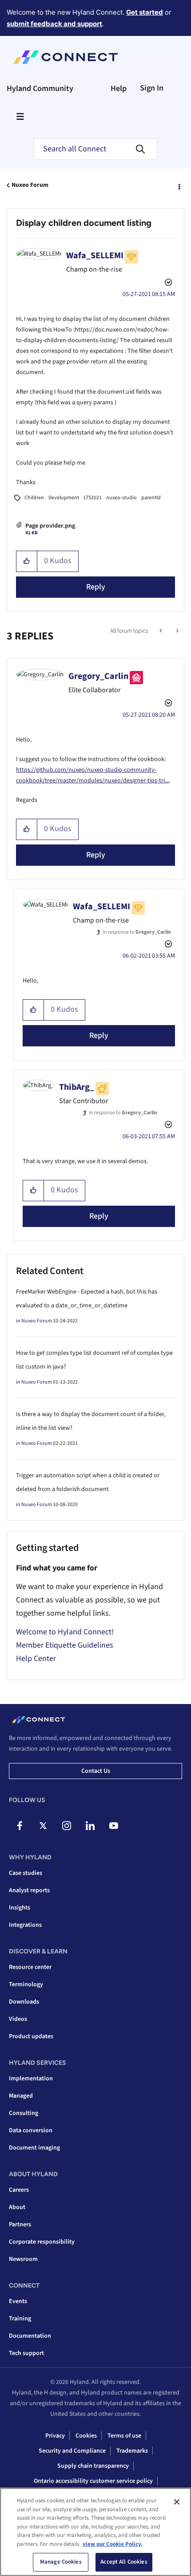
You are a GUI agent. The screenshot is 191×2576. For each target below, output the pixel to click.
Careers (19, 2190)
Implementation (31, 2079)
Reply (96, 587)
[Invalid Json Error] (161, 631)
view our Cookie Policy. (113, 2544)
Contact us (96, 1771)
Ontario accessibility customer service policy (93, 2481)
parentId (151, 498)
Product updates (31, 2036)
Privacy (55, 2436)
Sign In (152, 88)
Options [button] (179, 185)
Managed (21, 2096)
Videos (18, 2019)
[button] (27, 561)
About (17, 2207)
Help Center (36, 1659)
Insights (20, 1908)
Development (64, 498)
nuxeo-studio (121, 498)
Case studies (26, 1873)
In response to (137, 932)
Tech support (26, 2353)
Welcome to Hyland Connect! (65, 1632)
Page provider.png (50, 526)
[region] (95, 2532)
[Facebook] (20, 1826)
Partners (20, 2225)
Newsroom (23, 2259)
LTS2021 (93, 498)
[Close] (177, 2502)
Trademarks (132, 2451)
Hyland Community (40, 89)
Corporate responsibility (42, 2242)
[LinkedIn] (90, 1826)
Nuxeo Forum (30, 185)
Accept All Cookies (124, 2562)
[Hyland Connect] (66, 57)
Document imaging (34, 2148)
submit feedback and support (54, 24)
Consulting (24, 2113)
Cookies (86, 2436)
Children (34, 498)
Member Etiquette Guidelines (65, 1645)
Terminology (26, 1984)
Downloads (24, 2002)
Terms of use (124, 2436)
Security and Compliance (72, 2451)
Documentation (30, 2336)
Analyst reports (29, 1890)
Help (119, 89)
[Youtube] (114, 1826)
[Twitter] (43, 1826)
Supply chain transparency (93, 2466)
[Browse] (20, 116)
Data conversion (31, 2130)
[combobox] (95, 149)
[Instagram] (67, 1826)
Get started (145, 12)
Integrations (25, 1925)
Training (20, 2319)
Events (18, 2301)
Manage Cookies (61, 2562)
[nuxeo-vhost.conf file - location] (177, 631)
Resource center (30, 1967)
